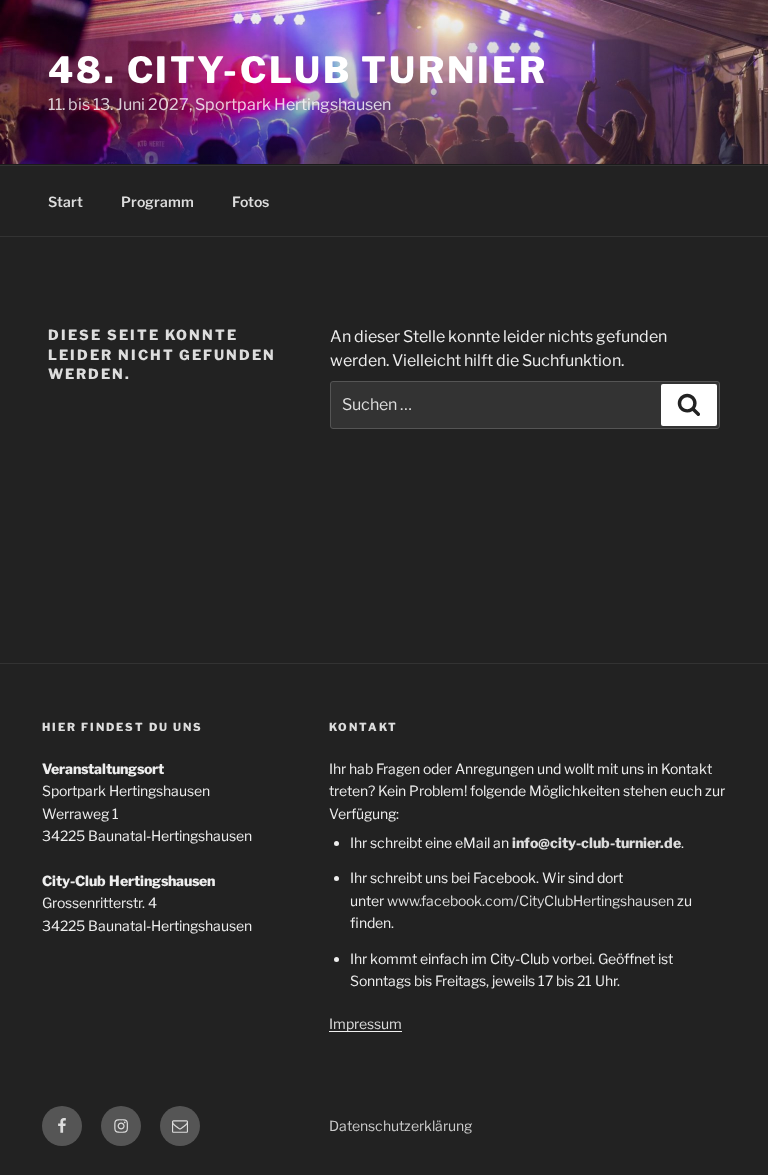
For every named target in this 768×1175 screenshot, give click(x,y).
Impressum (365, 1023)
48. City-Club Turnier (297, 70)
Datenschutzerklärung (400, 1125)
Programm (157, 201)
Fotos (250, 201)
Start (65, 201)
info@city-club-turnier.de (596, 842)
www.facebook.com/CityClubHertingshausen (530, 900)
